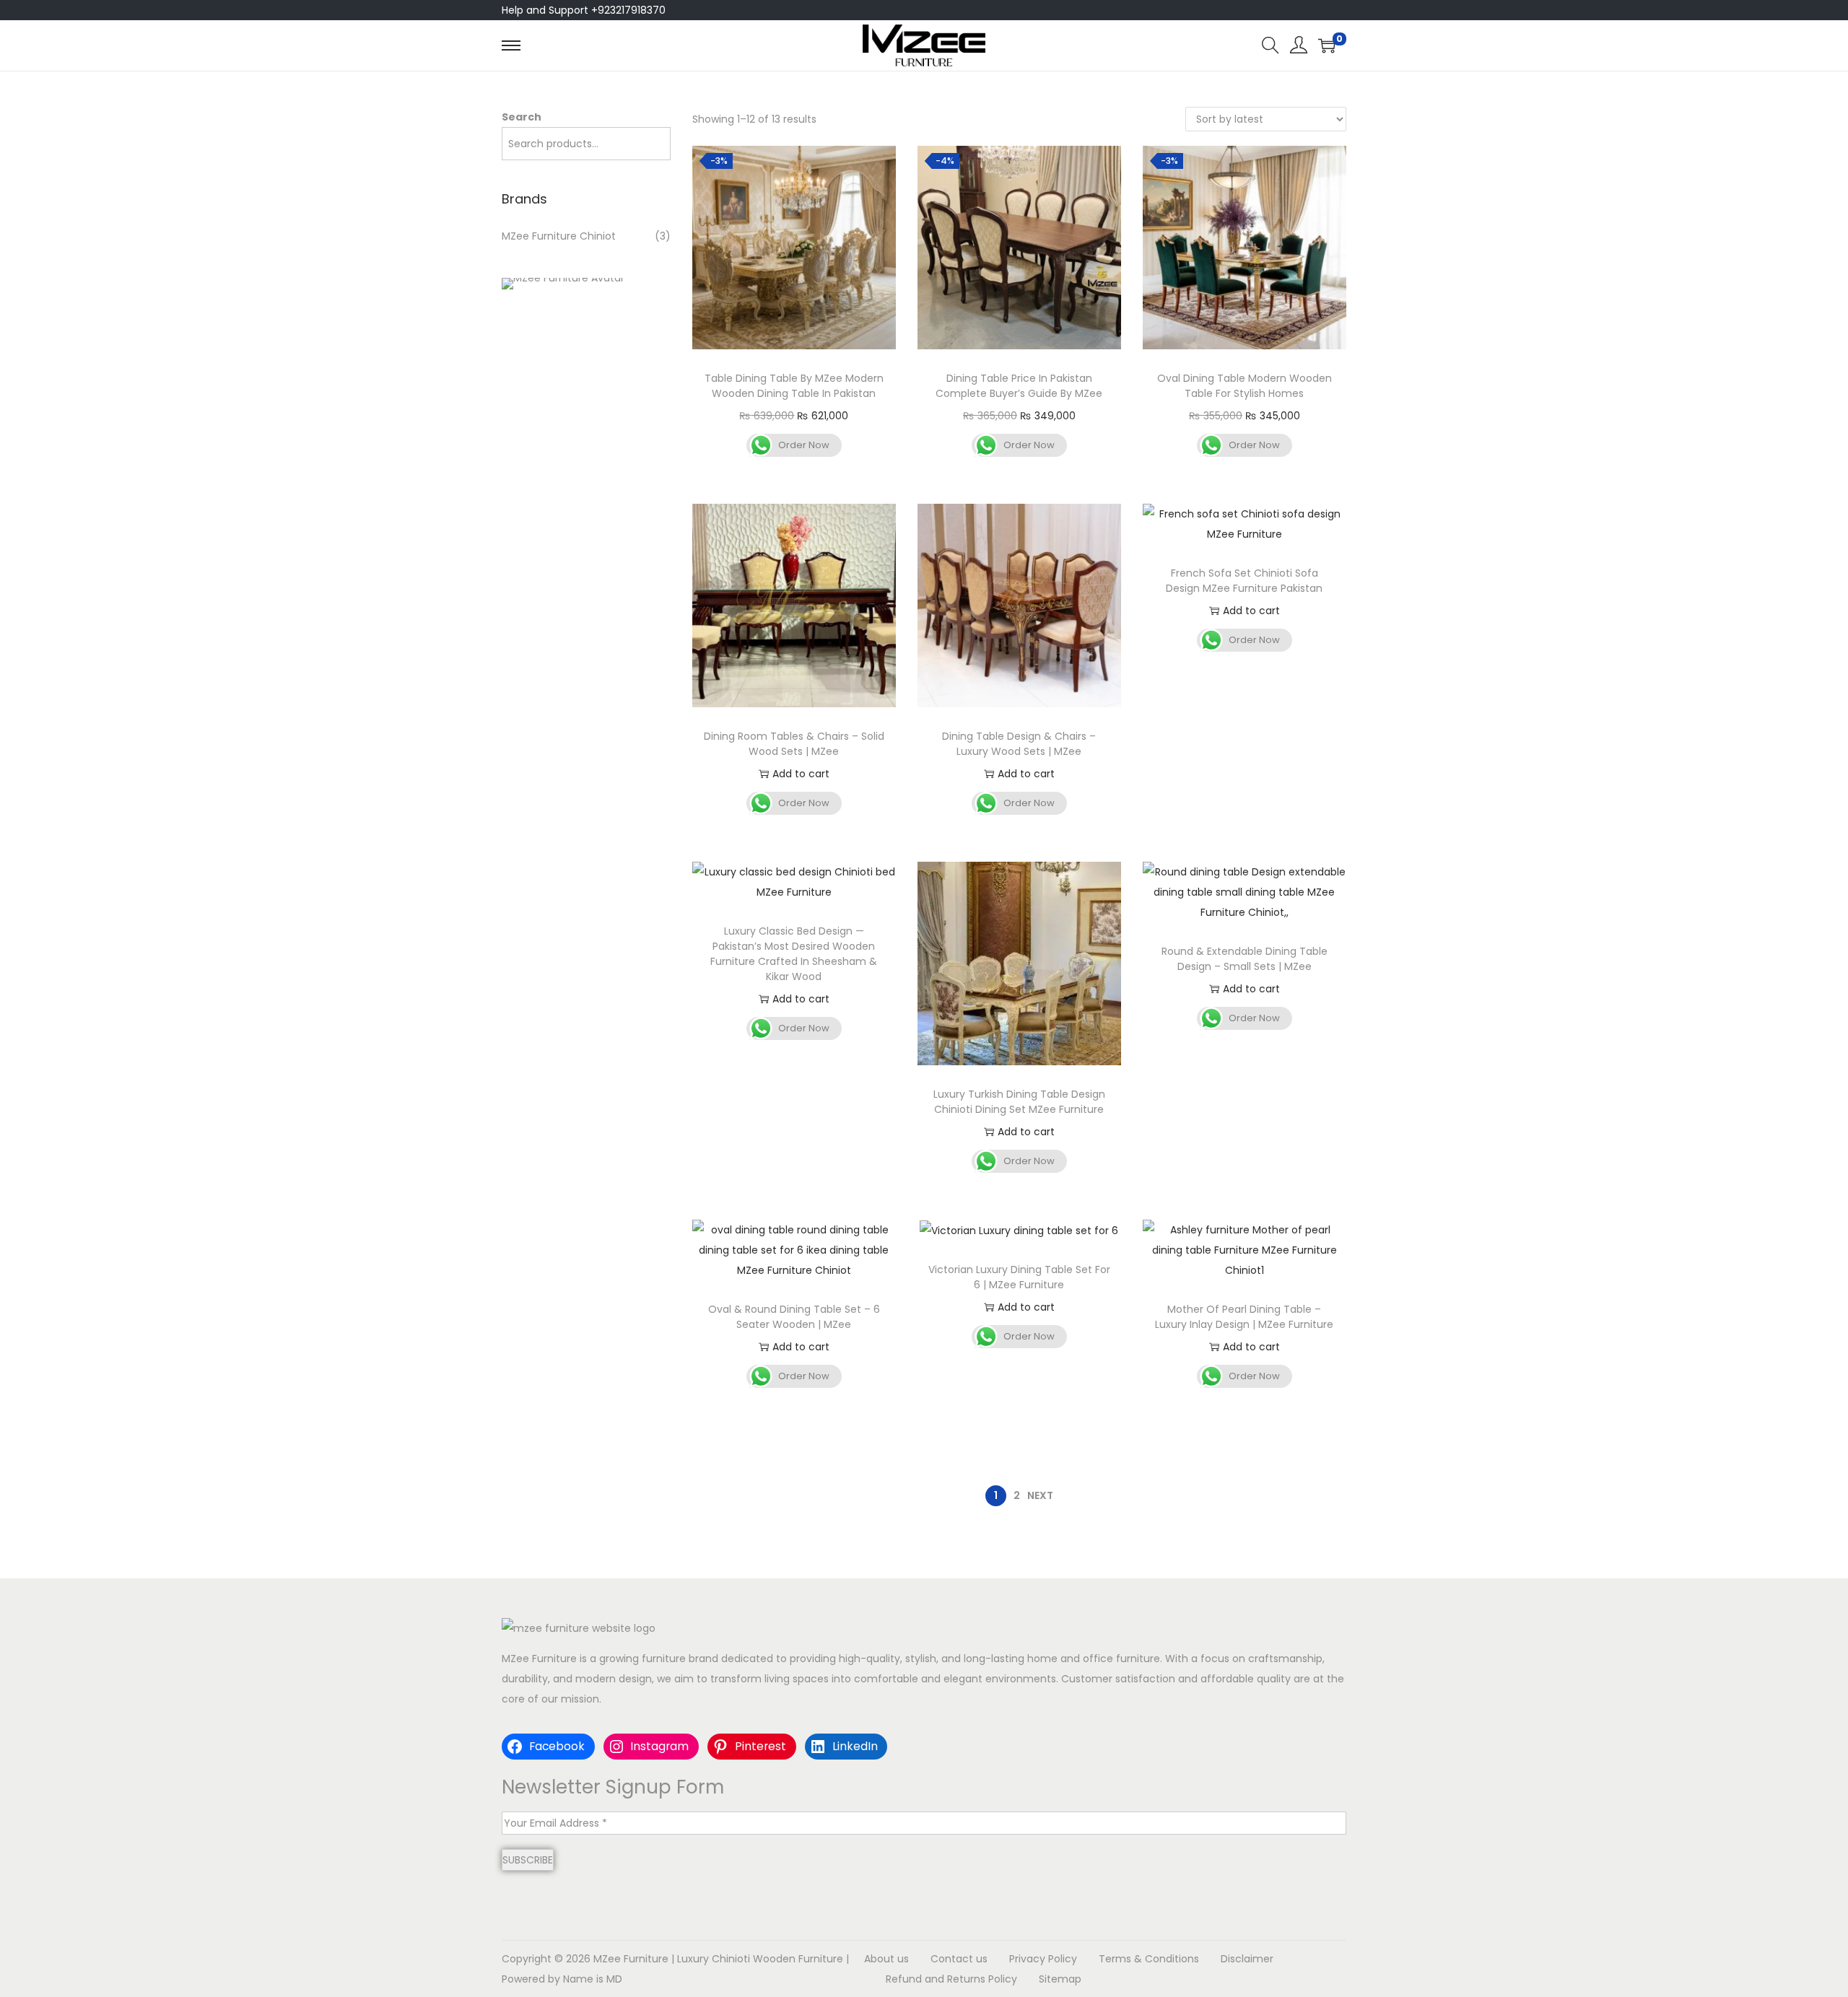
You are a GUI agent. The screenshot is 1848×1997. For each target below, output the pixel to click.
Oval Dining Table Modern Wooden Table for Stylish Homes (1245, 386)
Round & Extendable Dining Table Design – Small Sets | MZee (1245, 959)
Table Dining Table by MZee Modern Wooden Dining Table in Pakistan (794, 386)
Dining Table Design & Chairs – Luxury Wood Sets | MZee (1019, 744)
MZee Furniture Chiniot (559, 236)
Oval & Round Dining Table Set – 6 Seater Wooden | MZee (794, 1317)
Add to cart (801, 774)
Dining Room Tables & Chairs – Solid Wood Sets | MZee (794, 744)
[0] (1327, 45)
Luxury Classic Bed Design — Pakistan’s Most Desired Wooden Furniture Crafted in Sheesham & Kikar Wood (794, 954)
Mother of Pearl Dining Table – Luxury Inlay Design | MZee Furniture (1244, 1317)
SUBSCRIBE (528, 1860)
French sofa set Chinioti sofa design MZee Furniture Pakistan (1244, 581)
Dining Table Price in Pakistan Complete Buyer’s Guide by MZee (1019, 386)
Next (1040, 1495)
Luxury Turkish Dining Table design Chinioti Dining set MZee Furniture (1019, 1102)
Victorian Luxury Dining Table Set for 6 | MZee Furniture (1019, 1277)
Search (522, 117)
